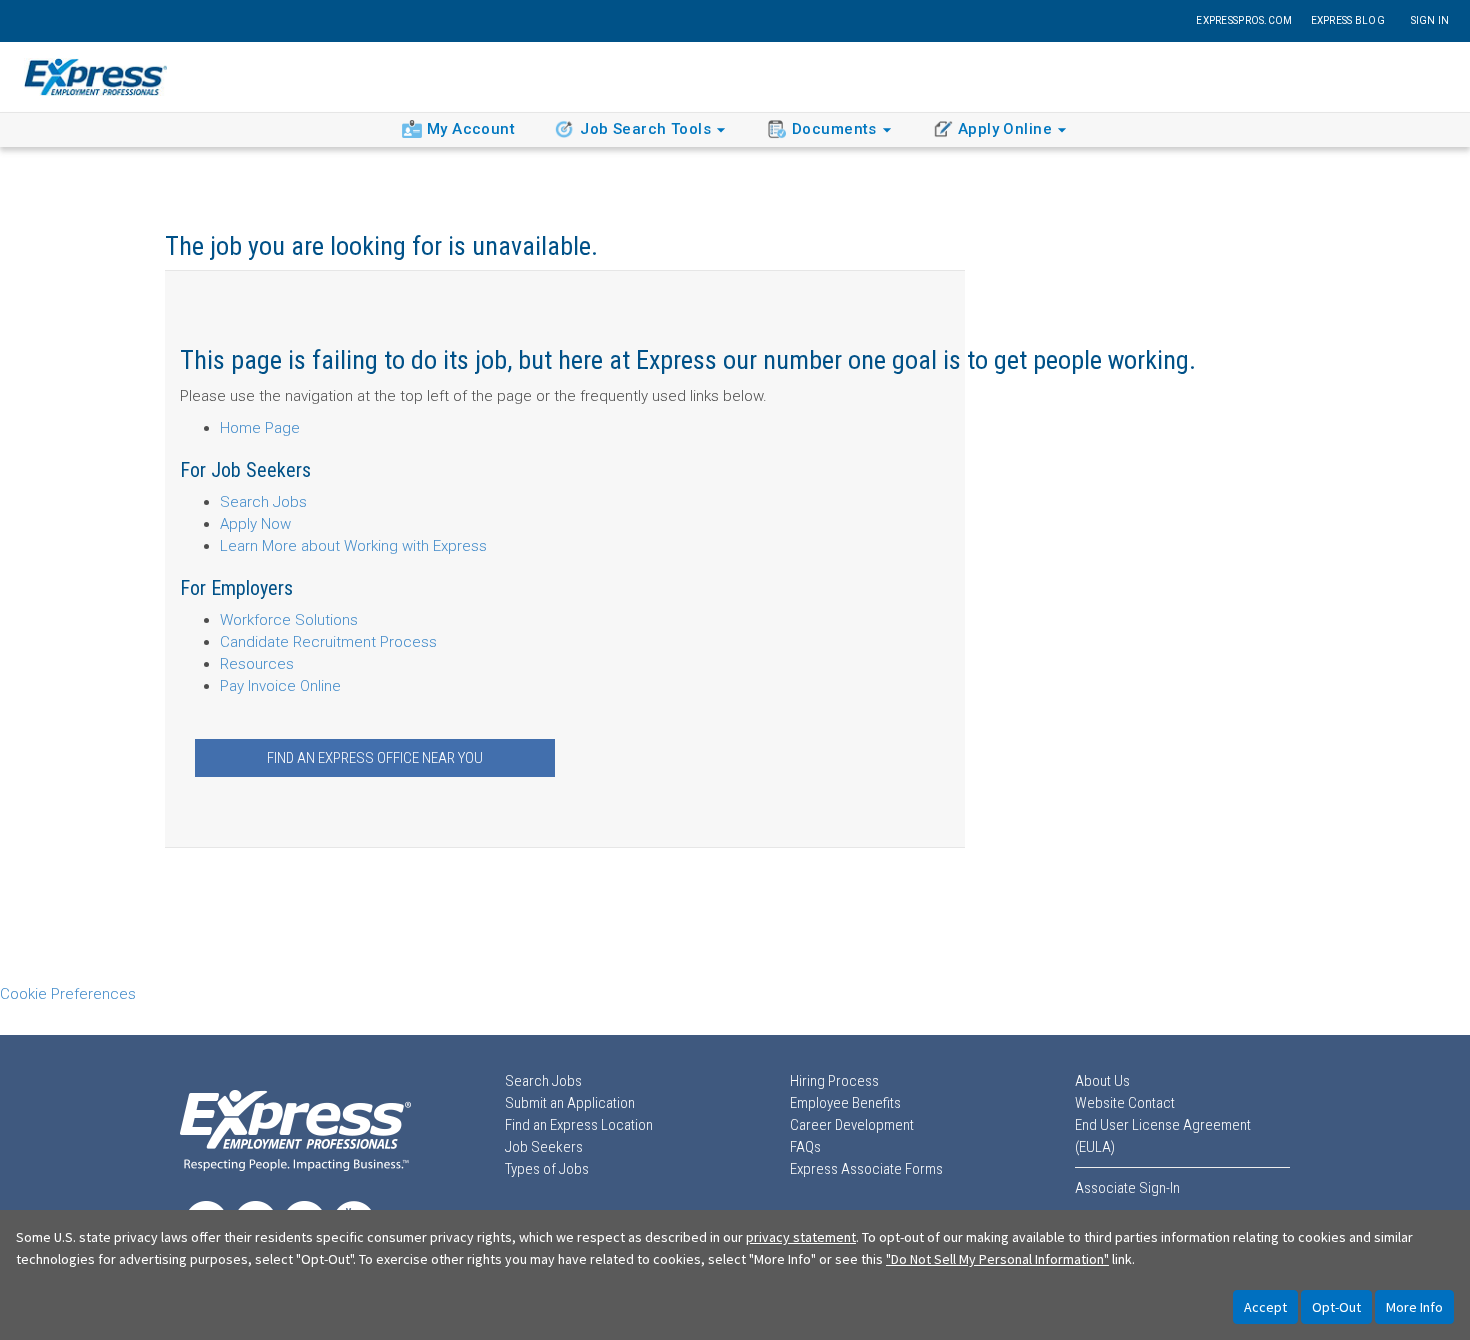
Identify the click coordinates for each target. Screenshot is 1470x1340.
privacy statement (801, 1237)
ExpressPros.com (1244, 20)
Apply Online (1005, 129)
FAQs (805, 1147)
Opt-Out (1336, 1307)
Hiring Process (834, 1081)
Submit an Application (570, 1103)
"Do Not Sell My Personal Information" (997, 1259)
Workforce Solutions (289, 620)
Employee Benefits (845, 1103)
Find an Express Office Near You (375, 758)
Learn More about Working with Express (353, 546)
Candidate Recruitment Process (328, 642)
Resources (257, 664)
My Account (471, 129)
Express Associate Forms (866, 1169)
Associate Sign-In (1127, 1188)
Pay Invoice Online (280, 686)
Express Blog (1348, 20)
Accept (1265, 1307)
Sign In (1430, 20)
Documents (834, 129)
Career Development (852, 1125)
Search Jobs (263, 502)
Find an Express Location (579, 1125)
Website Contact (1125, 1103)
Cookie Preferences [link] (68, 994)
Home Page (260, 428)
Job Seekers (544, 1147)
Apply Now (255, 524)
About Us (1102, 1081)
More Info (1414, 1307)
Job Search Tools (645, 129)
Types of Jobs (547, 1169)
